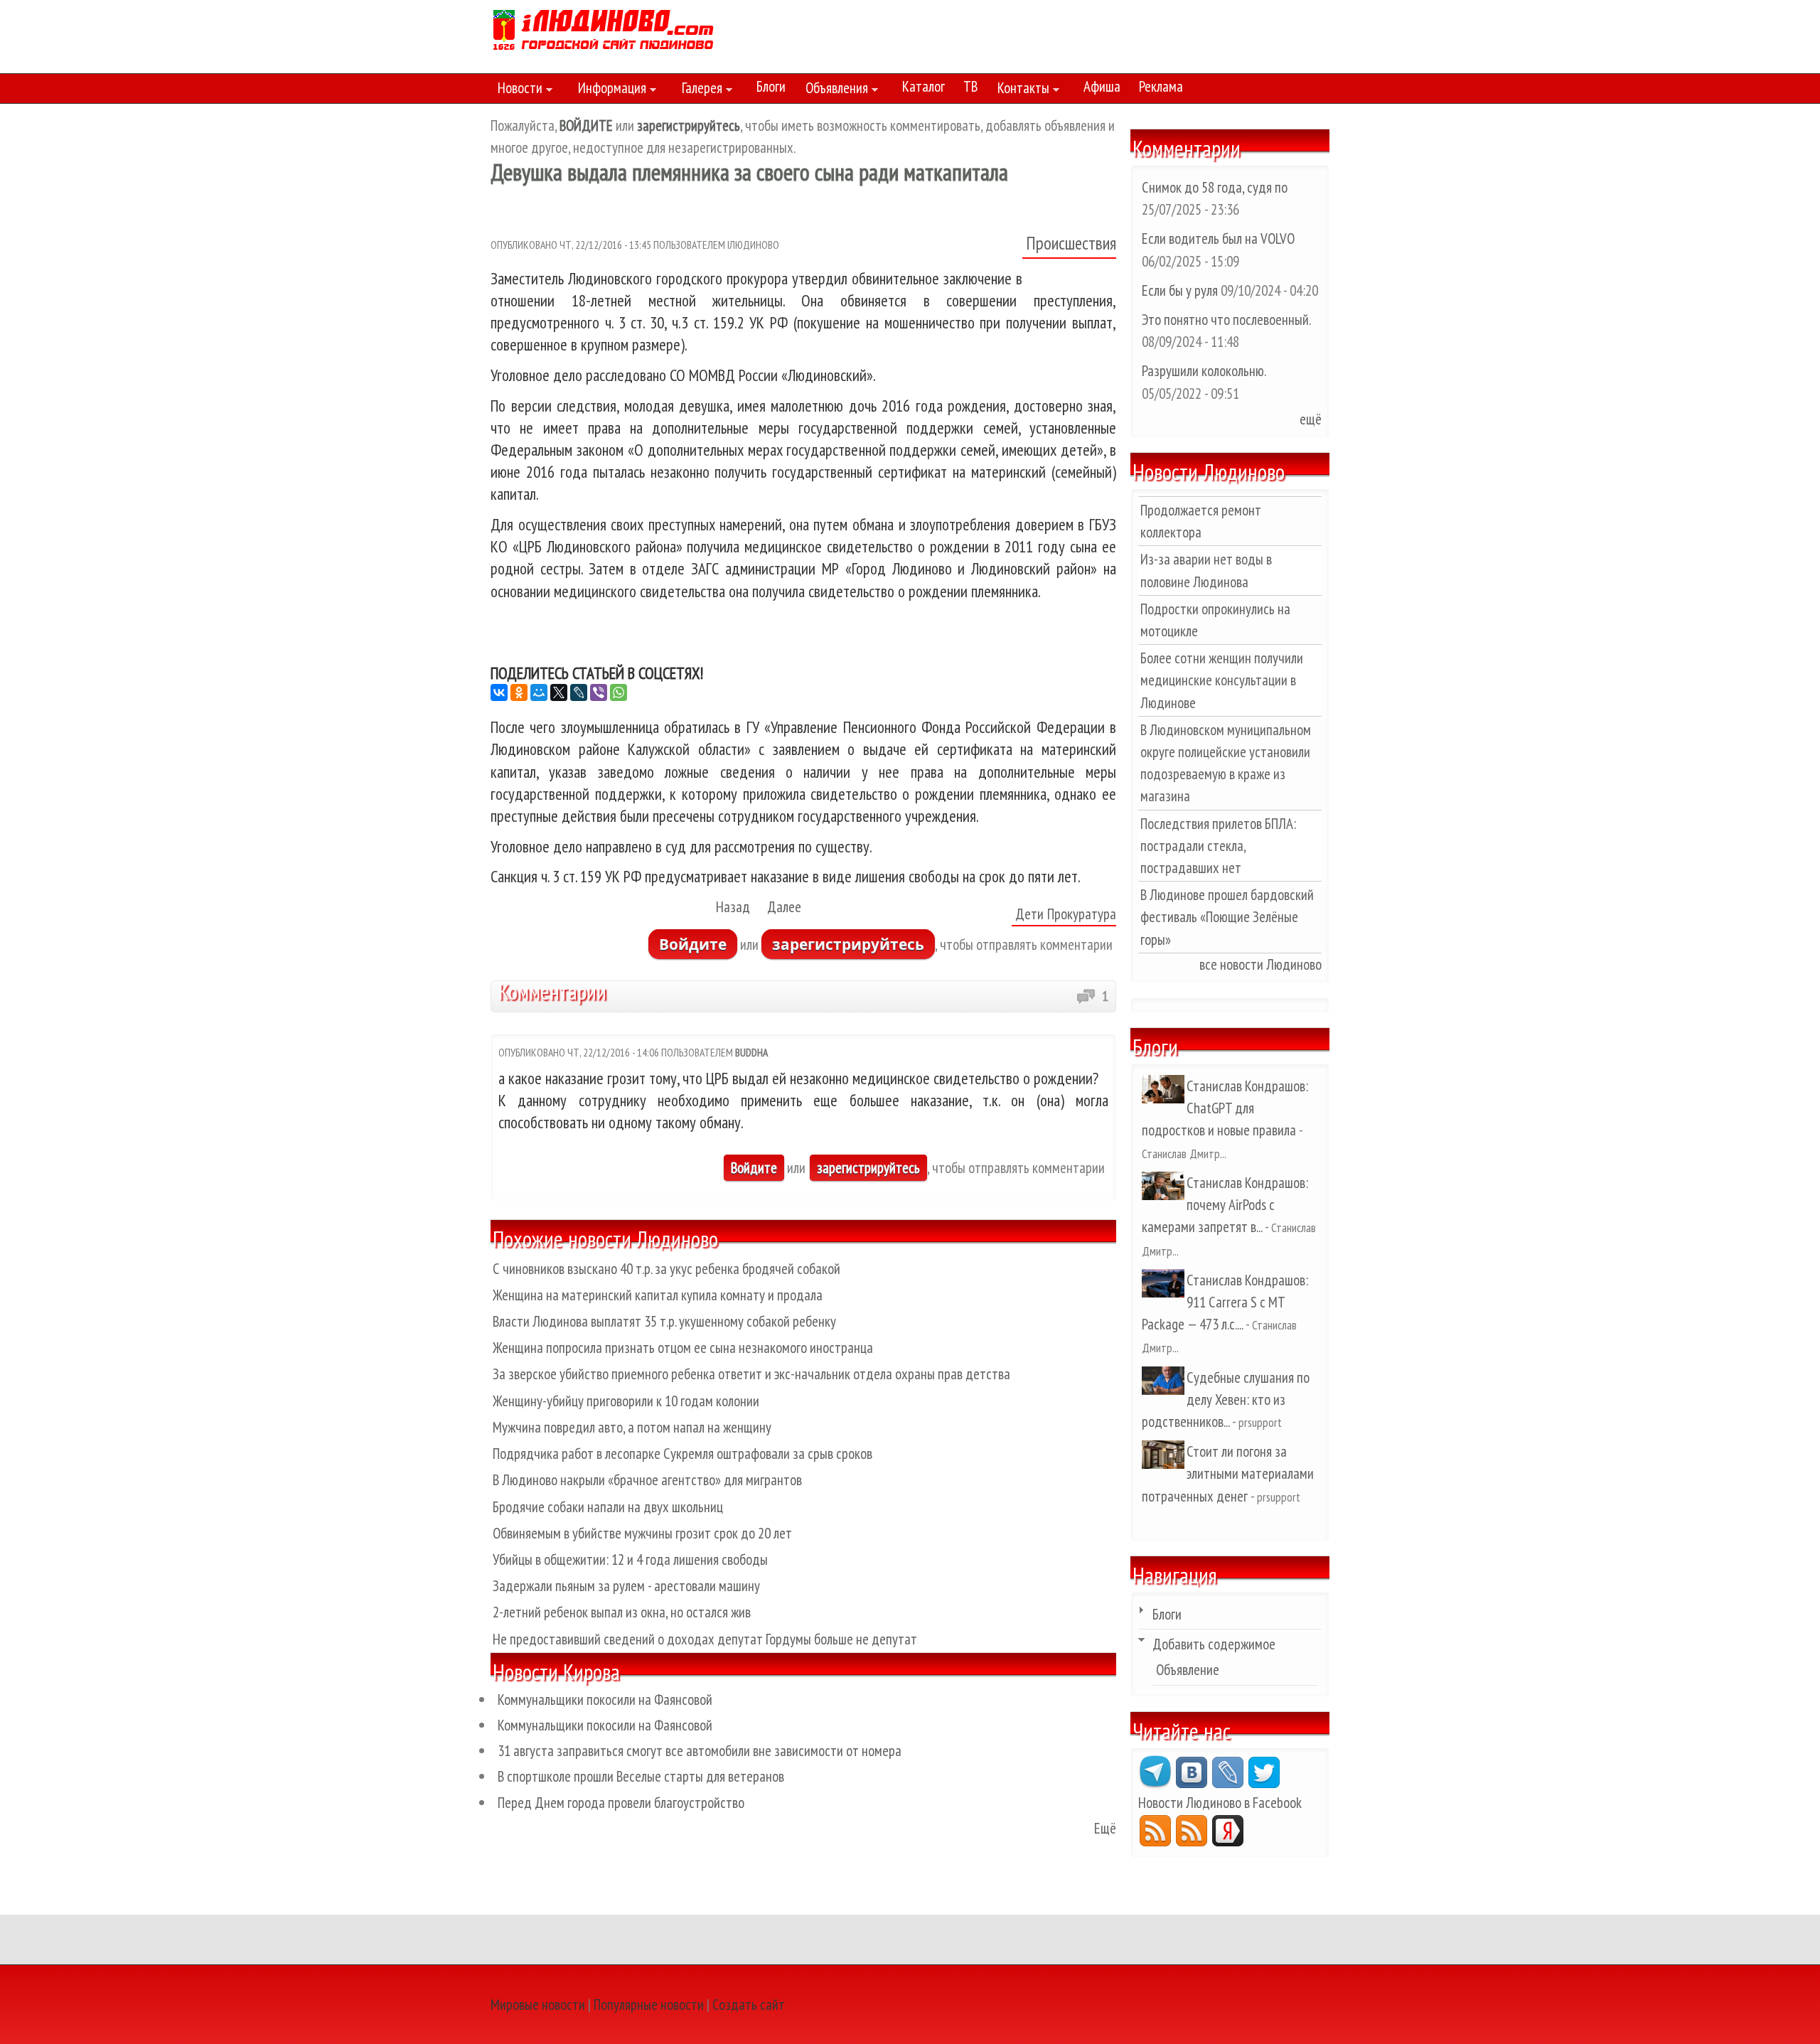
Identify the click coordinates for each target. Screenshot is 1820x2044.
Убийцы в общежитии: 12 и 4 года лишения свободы (630, 1559)
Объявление (1188, 1670)
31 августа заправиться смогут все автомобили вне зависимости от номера (700, 1751)
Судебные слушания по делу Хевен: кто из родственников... (1226, 1400)
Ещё (1105, 1828)
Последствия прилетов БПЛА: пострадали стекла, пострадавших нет (1218, 846)
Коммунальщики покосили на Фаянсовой (605, 1700)
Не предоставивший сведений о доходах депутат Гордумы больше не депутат (705, 1639)
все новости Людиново (1260, 964)
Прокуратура (1082, 914)
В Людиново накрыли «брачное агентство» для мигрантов (647, 1480)
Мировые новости (538, 2005)
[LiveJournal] (579, 692)
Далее (784, 907)
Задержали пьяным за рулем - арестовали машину (626, 1586)
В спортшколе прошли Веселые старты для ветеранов (641, 1776)
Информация (609, 90)
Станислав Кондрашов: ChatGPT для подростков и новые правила (1225, 1108)
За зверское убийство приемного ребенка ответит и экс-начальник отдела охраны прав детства (751, 1374)
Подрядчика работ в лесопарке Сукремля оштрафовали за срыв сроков (682, 1454)
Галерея (698, 90)
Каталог (924, 86)
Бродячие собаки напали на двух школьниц (608, 1507)
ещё (1311, 419)
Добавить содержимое (1214, 1644)
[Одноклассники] (519, 692)
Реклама (1161, 86)
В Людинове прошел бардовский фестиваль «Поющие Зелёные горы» (1227, 917)
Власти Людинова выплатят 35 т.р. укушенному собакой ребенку (664, 1321)
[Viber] (599, 692)
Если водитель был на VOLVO (1218, 239)
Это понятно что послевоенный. (1226, 320)
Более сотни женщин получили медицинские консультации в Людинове (1222, 680)
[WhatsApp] (619, 692)
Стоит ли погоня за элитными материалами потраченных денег (1228, 1473)
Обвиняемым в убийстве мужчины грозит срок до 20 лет (642, 1533)
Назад (733, 907)
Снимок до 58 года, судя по (1215, 187)
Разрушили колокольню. (1204, 371)
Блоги (771, 86)
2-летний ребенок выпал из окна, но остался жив (622, 1612)
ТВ (970, 86)
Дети (1029, 914)
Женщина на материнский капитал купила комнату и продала (658, 1295)
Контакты (1020, 90)
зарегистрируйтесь (848, 944)
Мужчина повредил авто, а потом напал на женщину (632, 1427)
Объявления (833, 90)
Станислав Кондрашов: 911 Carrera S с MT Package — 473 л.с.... (1225, 1302)
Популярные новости (649, 2005)
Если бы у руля (1181, 290)
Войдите (693, 944)
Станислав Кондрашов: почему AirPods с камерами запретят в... (1225, 1205)
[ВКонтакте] (499, 692)
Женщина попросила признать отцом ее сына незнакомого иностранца (683, 1348)
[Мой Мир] (539, 692)
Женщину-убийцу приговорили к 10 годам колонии (626, 1401)
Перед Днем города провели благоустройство (621, 1803)
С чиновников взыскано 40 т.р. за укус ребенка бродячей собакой (667, 1269)
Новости (516, 90)
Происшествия (1071, 243)
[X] (559, 692)
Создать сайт (749, 2005)
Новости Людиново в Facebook (1220, 1803)
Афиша (1102, 86)
